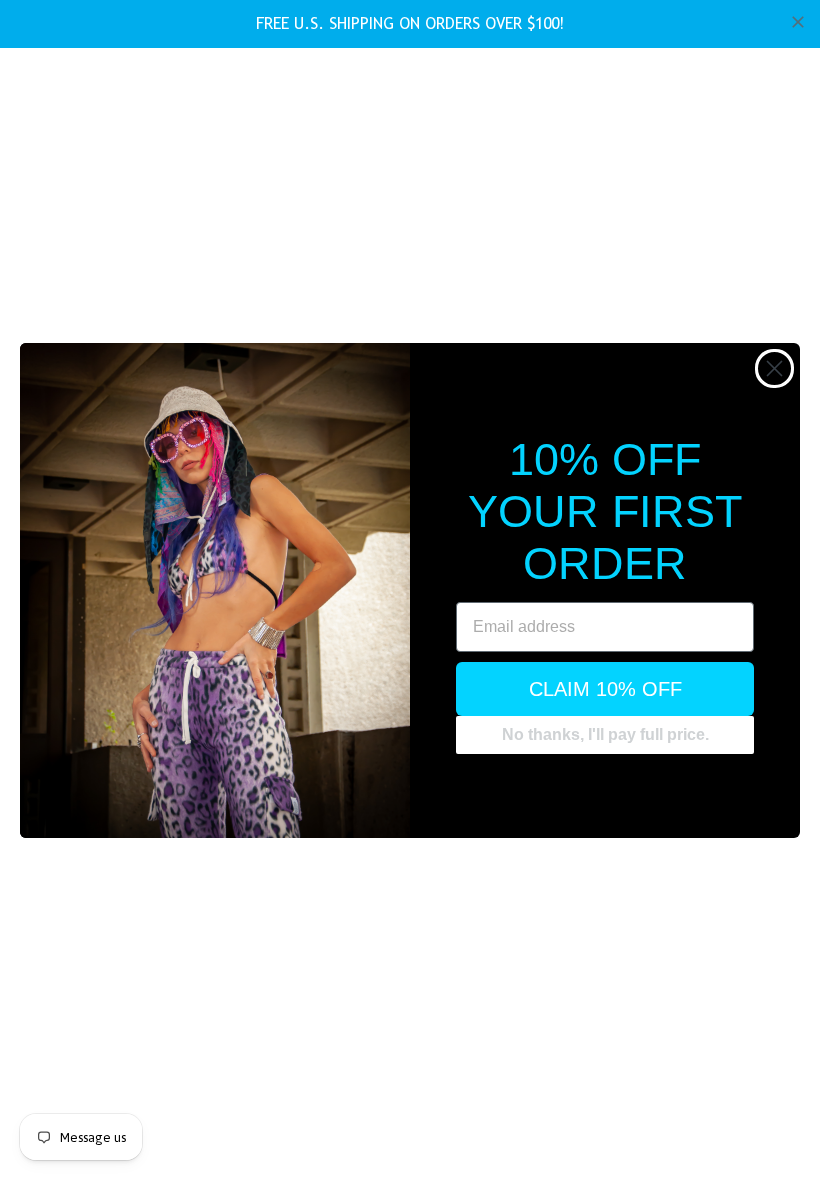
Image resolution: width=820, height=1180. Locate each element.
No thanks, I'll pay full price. (605, 734)
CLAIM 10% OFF (605, 689)
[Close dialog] (774, 368)
